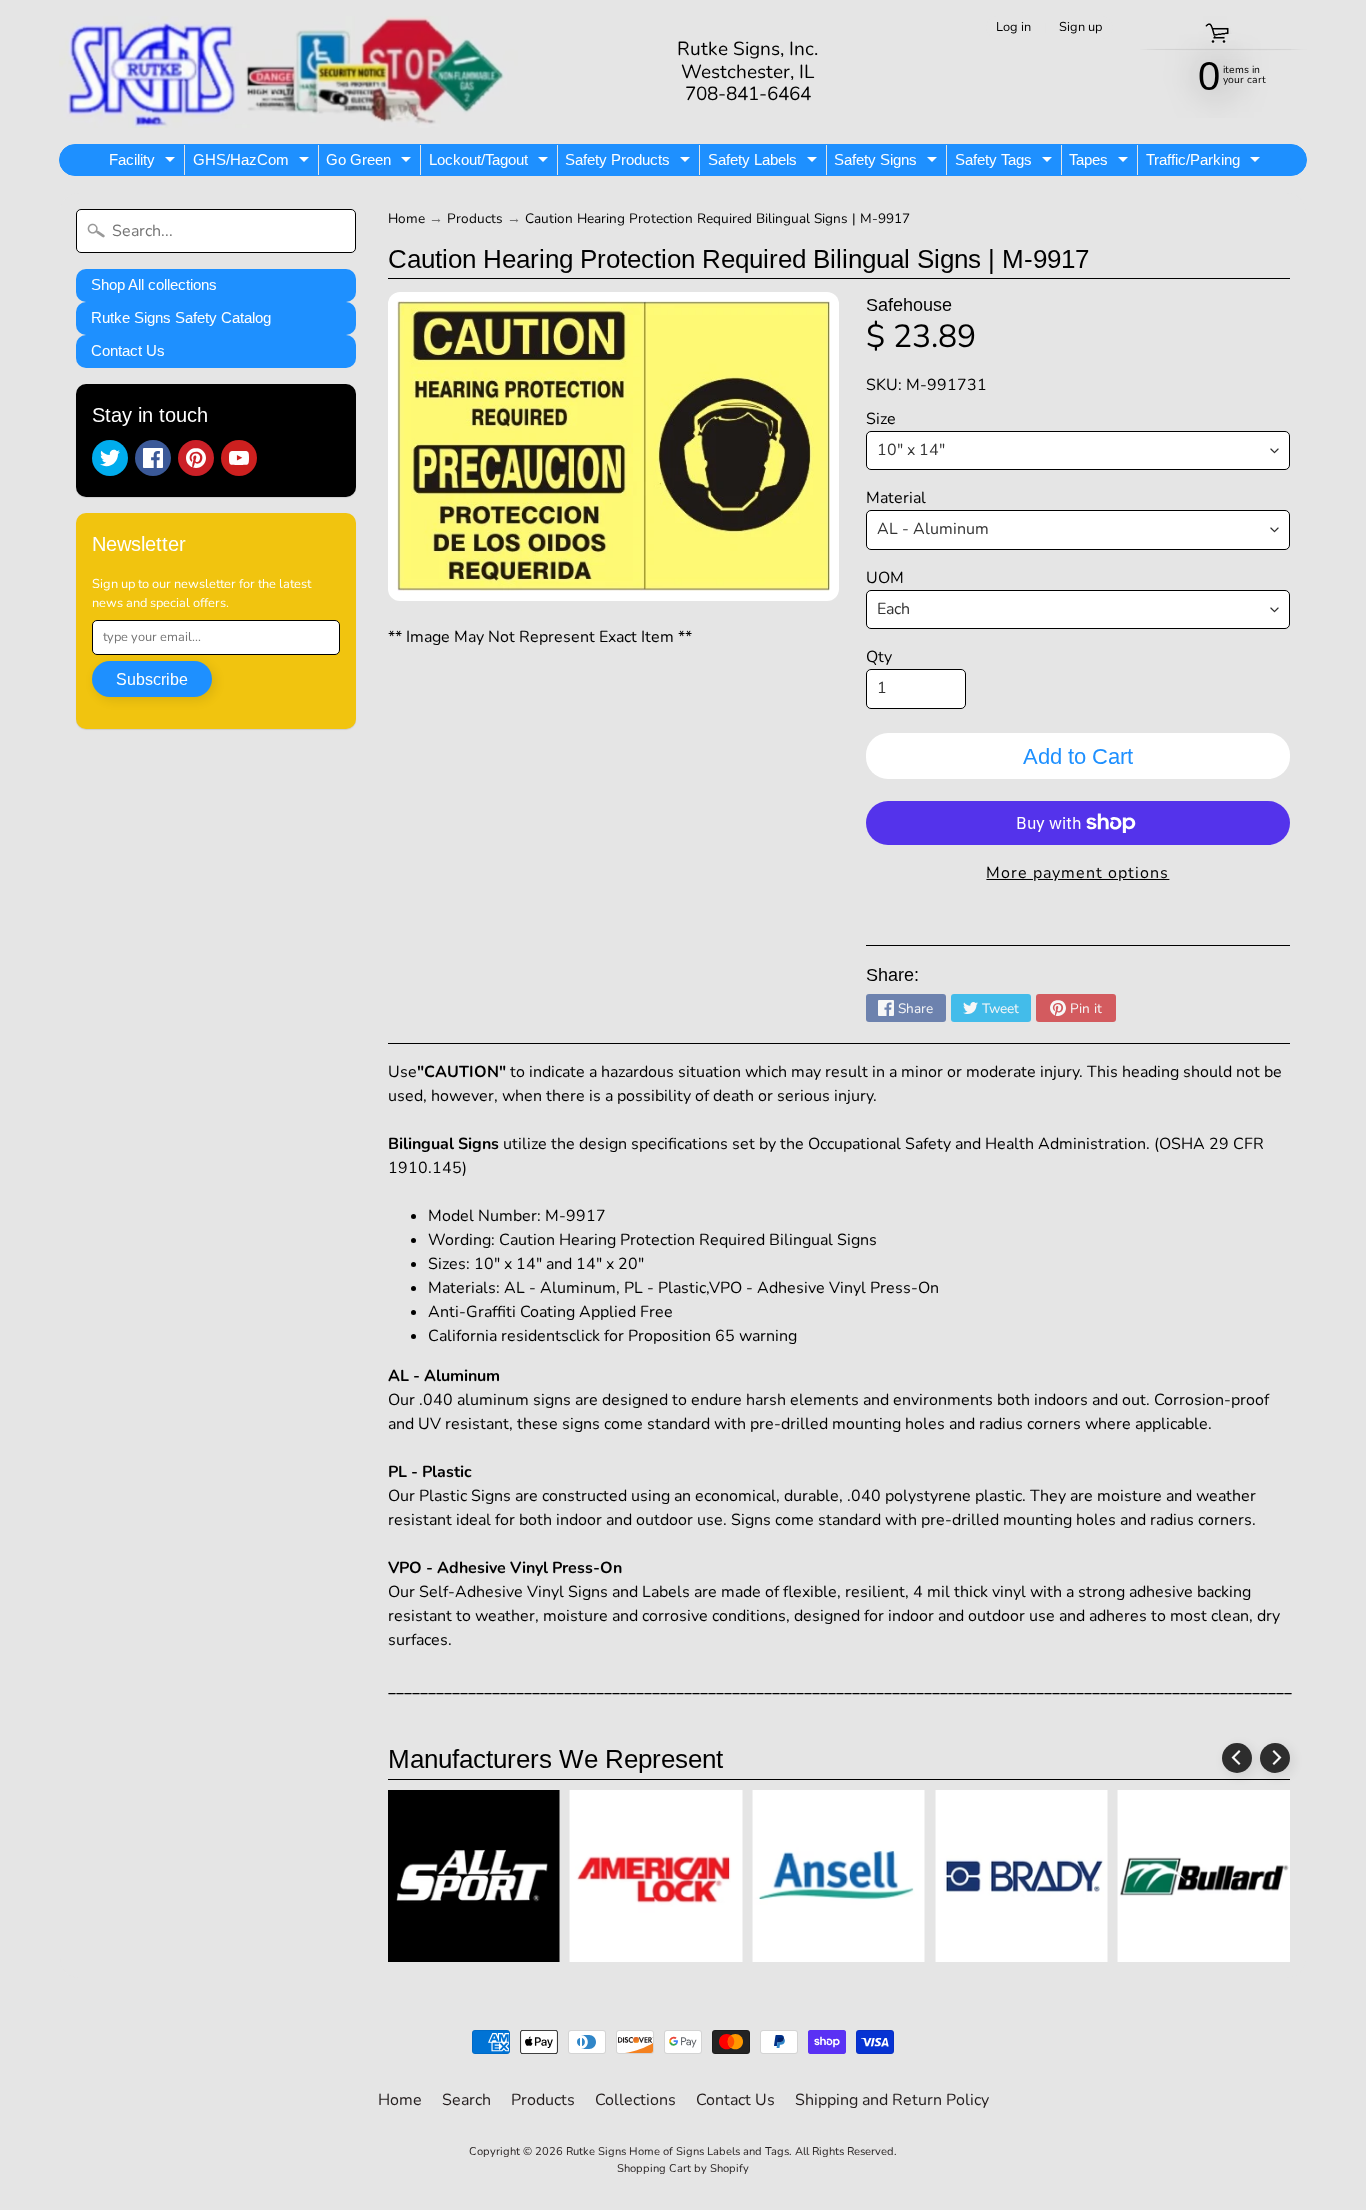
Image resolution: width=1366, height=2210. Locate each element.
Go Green (371, 163)
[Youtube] (239, 458)
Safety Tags (1006, 163)
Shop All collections (154, 284)
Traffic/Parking (1205, 163)
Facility (144, 163)
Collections (635, 2100)
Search (466, 2100)
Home (406, 218)
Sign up (1080, 27)
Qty (879, 657)
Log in (1013, 27)
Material (896, 498)
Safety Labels (765, 163)
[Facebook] (153, 458)
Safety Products (630, 163)
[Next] (1275, 1758)
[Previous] (1237, 1758)
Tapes (1101, 163)
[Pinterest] (196, 458)
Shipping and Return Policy (892, 2100)
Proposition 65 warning (712, 1336)
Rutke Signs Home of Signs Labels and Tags (677, 2151)
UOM (885, 578)
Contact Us (128, 350)
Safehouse (909, 305)
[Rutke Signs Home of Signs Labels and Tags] (288, 72)
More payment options (1077, 873)
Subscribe (152, 679)
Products (475, 218)
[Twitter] (110, 458)
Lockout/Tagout (491, 163)
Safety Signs (888, 163)
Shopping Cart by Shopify (683, 2168)
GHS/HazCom (253, 163)
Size (881, 419)
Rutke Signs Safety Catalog (181, 317)
